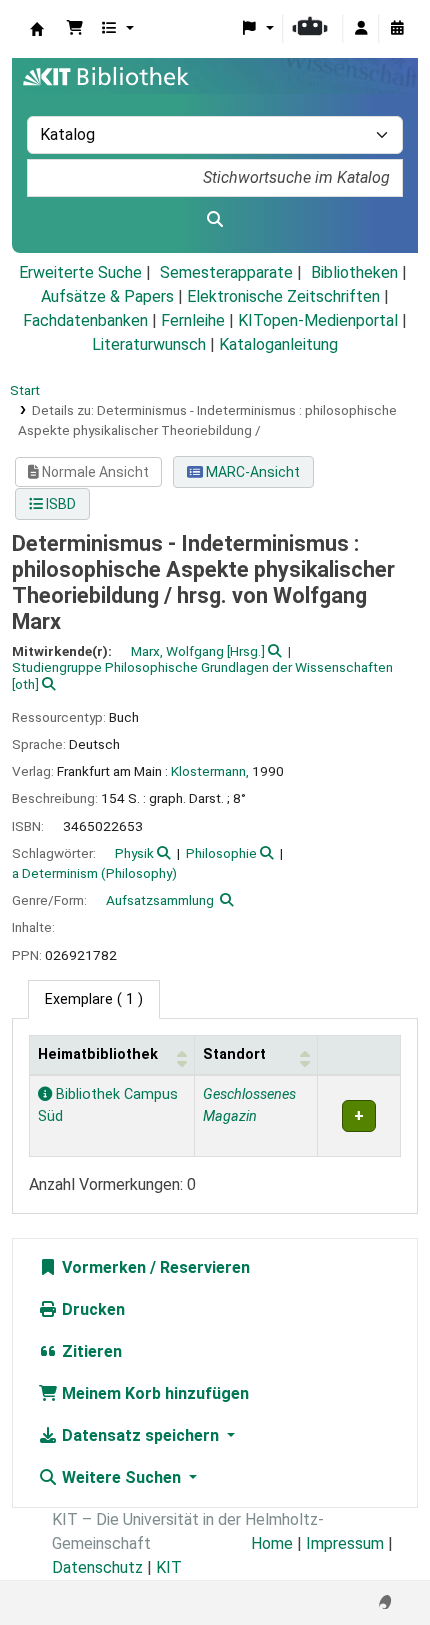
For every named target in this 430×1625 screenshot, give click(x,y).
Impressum (345, 1543)
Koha (37, 29)
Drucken (91, 1309)
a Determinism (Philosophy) (94, 873)
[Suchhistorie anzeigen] (397, 29)
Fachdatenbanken (85, 320)
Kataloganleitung (278, 344)
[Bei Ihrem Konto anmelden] (361, 29)
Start (25, 390)
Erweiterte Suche (80, 272)
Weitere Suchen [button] (121, 1477)
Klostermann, (210, 771)
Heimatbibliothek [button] (98, 1054)
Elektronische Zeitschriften (283, 296)
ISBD (59, 504)
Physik (134, 853)
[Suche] (215, 220)
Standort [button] (234, 1054)
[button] (75, 29)
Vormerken (102, 1267)
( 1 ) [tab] (94, 999)
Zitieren (90, 1351)
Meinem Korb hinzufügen (153, 1393)
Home (272, 1543)
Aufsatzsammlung (160, 900)
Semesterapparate (226, 272)
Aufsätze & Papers (107, 296)
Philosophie (221, 853)
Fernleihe (193, 320)
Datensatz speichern (140, 1435)
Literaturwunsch (149, 344)
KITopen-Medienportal (318, 320)
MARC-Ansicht (251, 472)
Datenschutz (97, 1567)
